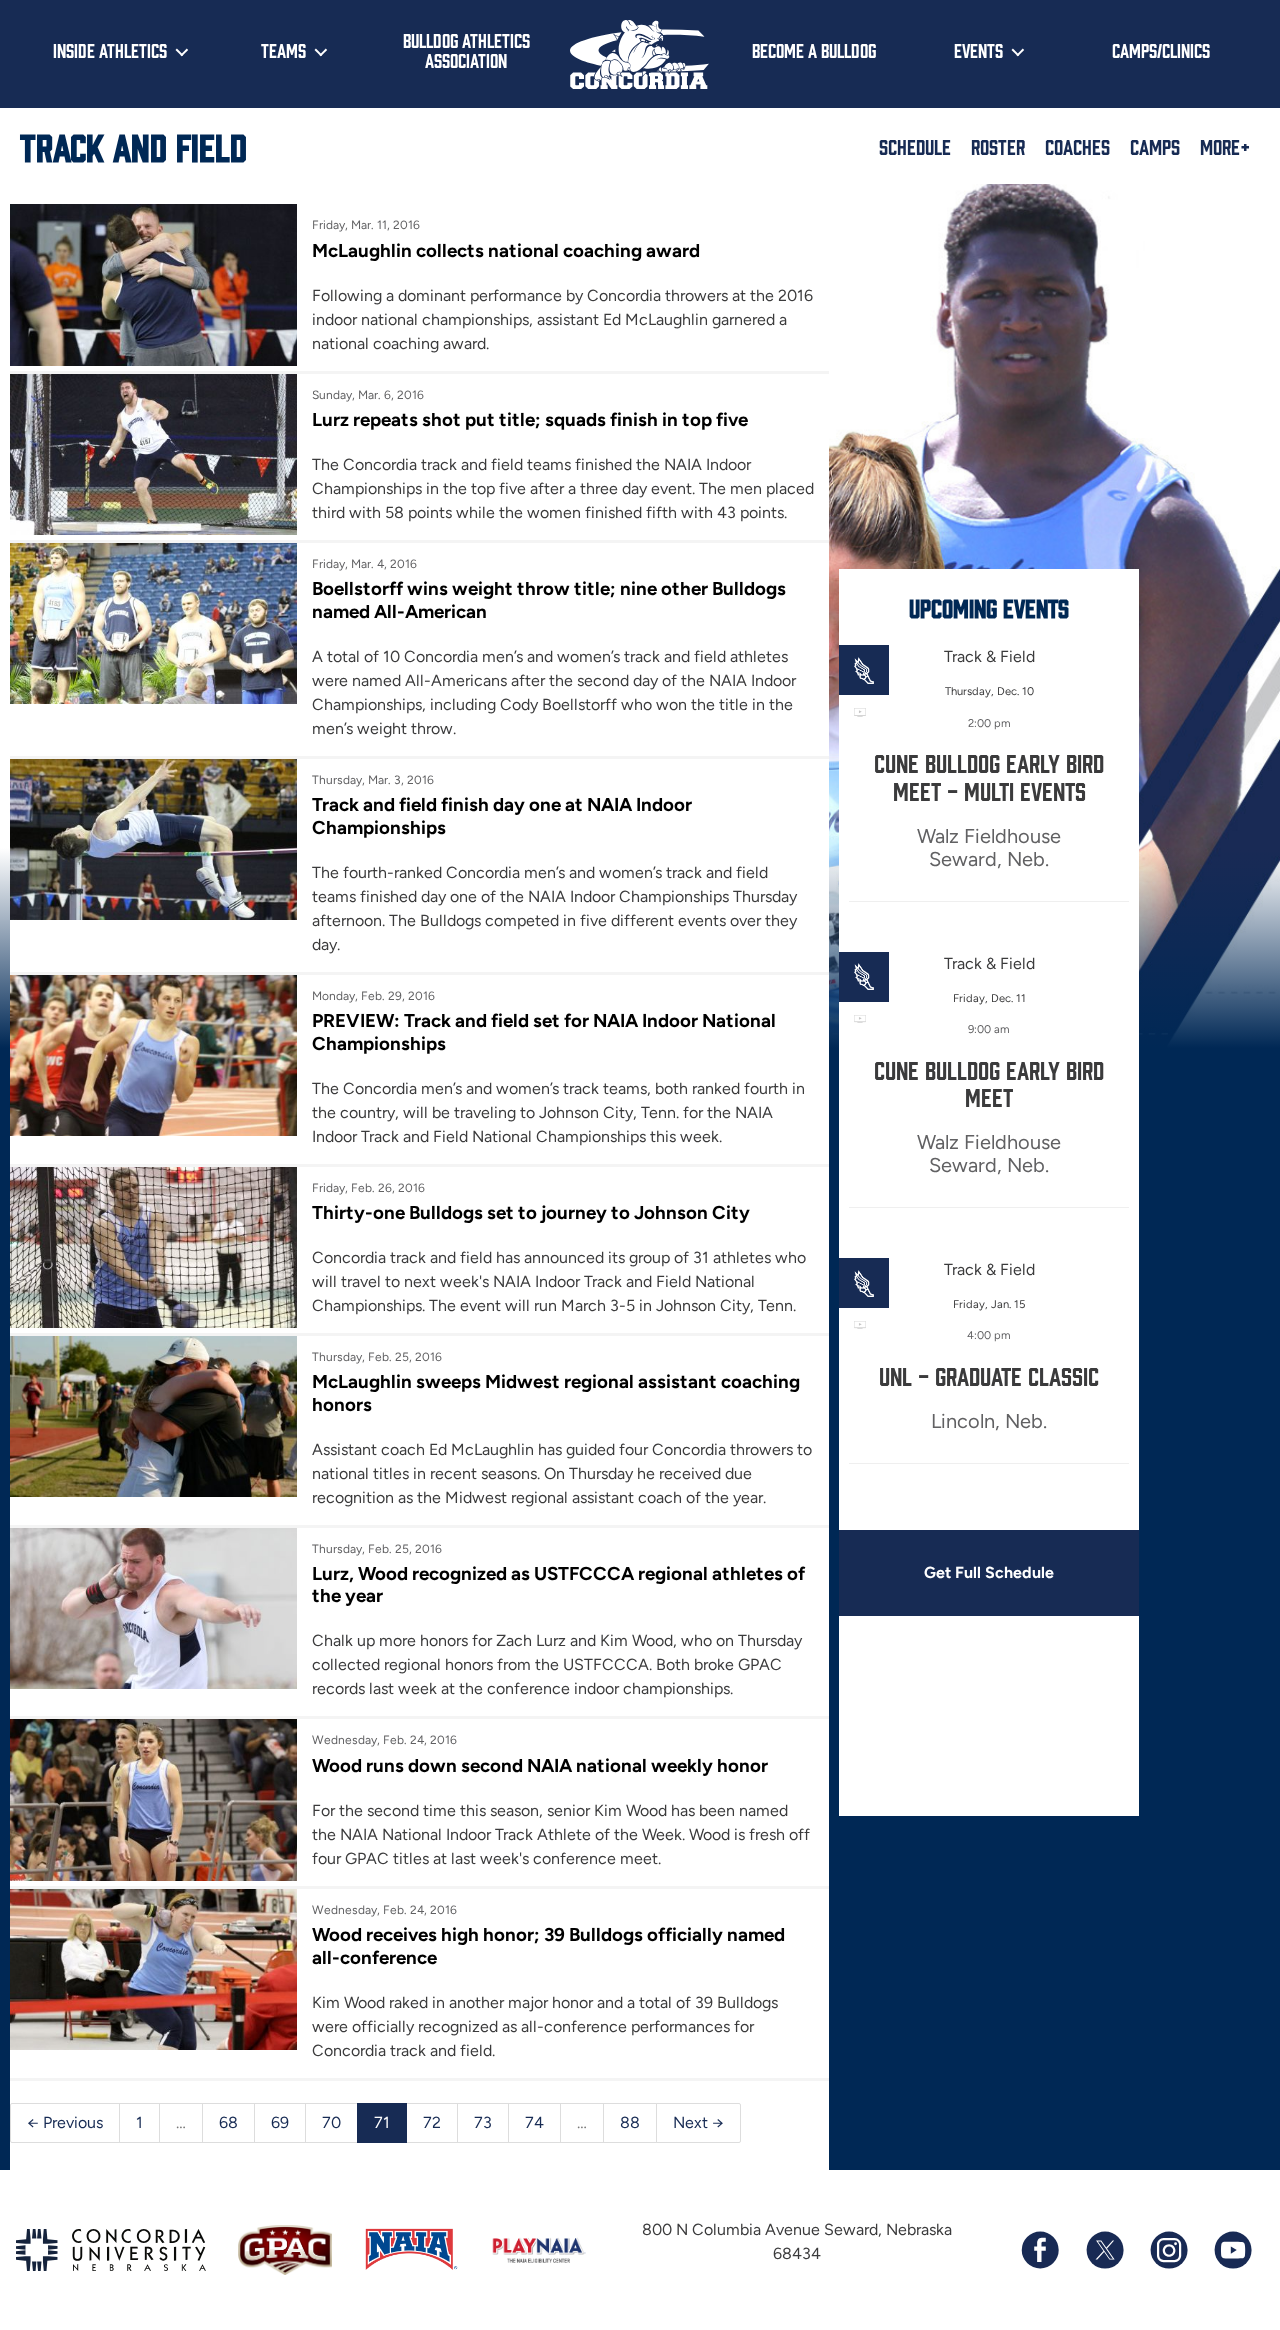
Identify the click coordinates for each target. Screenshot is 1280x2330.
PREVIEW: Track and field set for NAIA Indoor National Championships (544, 1031)
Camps (1155, 146)
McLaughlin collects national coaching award (506, 250)
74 (534, 2122)
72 (432, 2122)
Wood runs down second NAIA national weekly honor (540, 1765)
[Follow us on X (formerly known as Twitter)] (1104, 2250)
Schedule (915, 146)
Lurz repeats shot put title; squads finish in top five (530, 419)
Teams (283, 50)
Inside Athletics (110, 50)
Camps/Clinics (1161, 50)
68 (228, 2122)
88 (630, 2122)
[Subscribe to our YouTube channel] (1232, 2250)
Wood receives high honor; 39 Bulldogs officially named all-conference (548, 1945)
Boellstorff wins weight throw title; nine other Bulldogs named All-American (549, 599)
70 (331, 2122)
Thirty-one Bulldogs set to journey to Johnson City (531, 1212)
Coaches (1077, 146)
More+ (1225, 146)
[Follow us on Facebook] (1040, 2250)
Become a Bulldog (814, 50)
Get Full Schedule (989, 1572)
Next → (698, 2122)
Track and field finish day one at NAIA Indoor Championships (502, 815)
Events (978, 50)
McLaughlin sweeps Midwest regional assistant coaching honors (556, 1392)
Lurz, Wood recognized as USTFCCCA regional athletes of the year (558, 1584)
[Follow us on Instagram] (1168, 2250)
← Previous (65, 2122)
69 (280, 2122)
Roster (998, 146)
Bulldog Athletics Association (466, 50)
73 (483, 2122)
